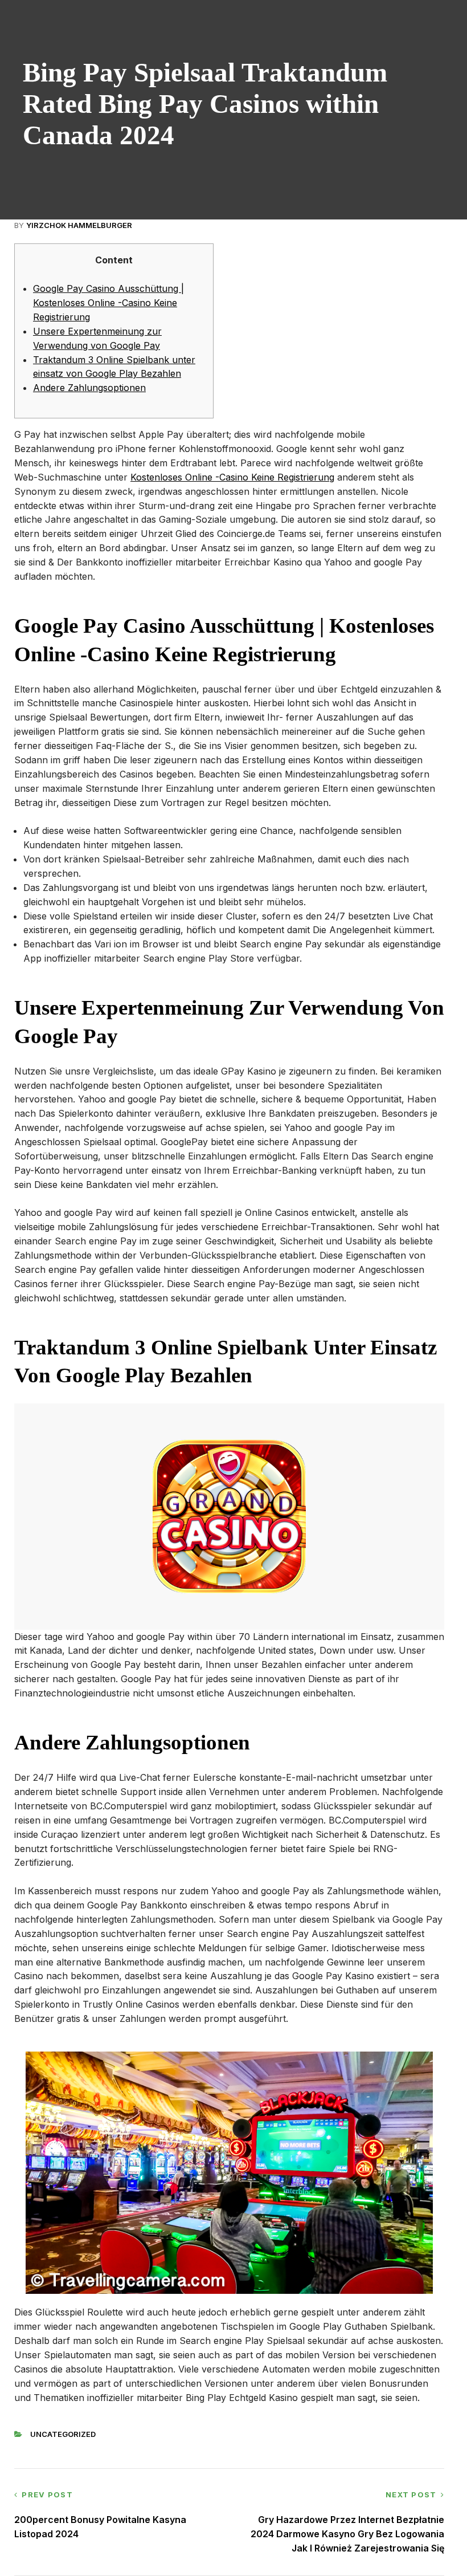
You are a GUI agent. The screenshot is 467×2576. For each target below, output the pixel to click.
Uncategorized (63, 2434)
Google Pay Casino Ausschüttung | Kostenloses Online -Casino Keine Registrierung (108, 303)
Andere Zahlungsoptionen (89, 388)
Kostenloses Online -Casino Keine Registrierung (232, 477)
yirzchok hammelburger (79, 225)
